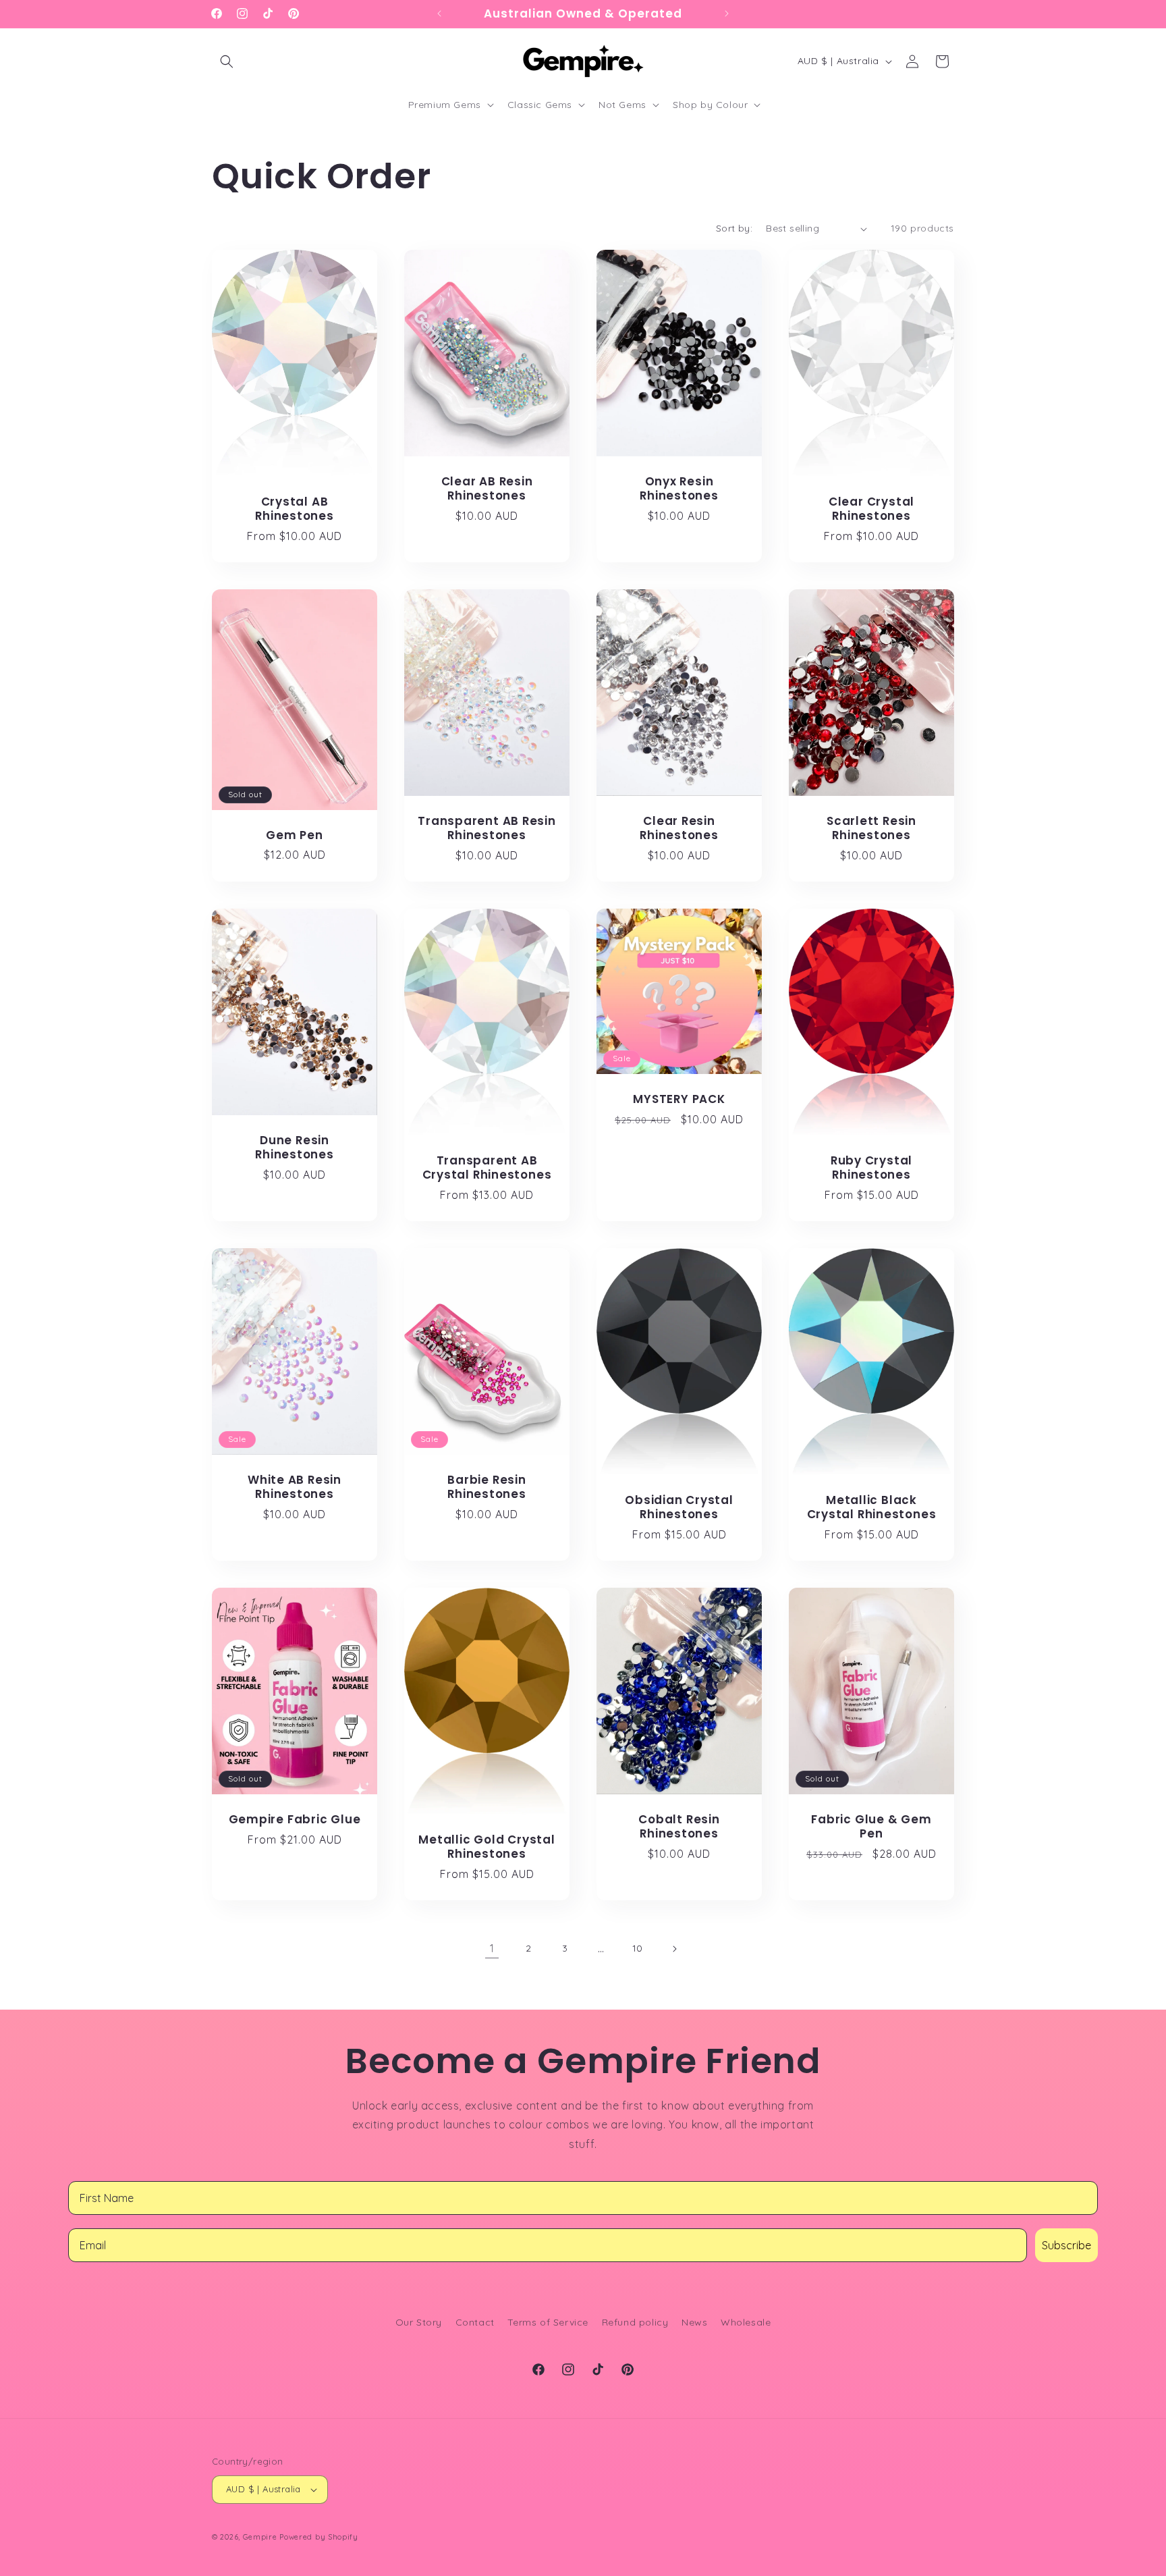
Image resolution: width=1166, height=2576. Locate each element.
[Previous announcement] (439, 14)
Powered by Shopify (319, 2537)
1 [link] (492, 1948)
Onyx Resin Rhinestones (679, 489)
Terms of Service (548, 2322)
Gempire (260, 2537)
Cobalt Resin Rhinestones (679, 1827)
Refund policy (635, 2322)
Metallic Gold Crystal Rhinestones (487, 1847)
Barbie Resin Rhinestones (487, 1487)
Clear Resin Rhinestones (679, 828)
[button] (227, 61)
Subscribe (1066, 2245)
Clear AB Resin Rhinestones (487, 489)
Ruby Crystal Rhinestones (871, 1168)
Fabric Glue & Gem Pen (871, 1827)
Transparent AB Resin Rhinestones (487, 828)
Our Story (419, 2322)
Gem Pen (294, 835)
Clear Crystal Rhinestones (871, 510)
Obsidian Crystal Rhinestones (679, 1507)
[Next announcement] (727, 14)
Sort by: (734, 228)
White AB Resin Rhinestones (295, 1487)
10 (638, 1948)
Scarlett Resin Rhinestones (871, 829)
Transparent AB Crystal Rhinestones (487, 1168)
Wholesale (746, 2322)
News (694, 2322)
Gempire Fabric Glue (295, 1820)
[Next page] (674, 1949)
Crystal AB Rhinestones (295, 510)
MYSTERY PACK (679, 1099)
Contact (475, 2322)
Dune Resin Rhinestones (295, 1148)
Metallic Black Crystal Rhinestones (872, 1507)
